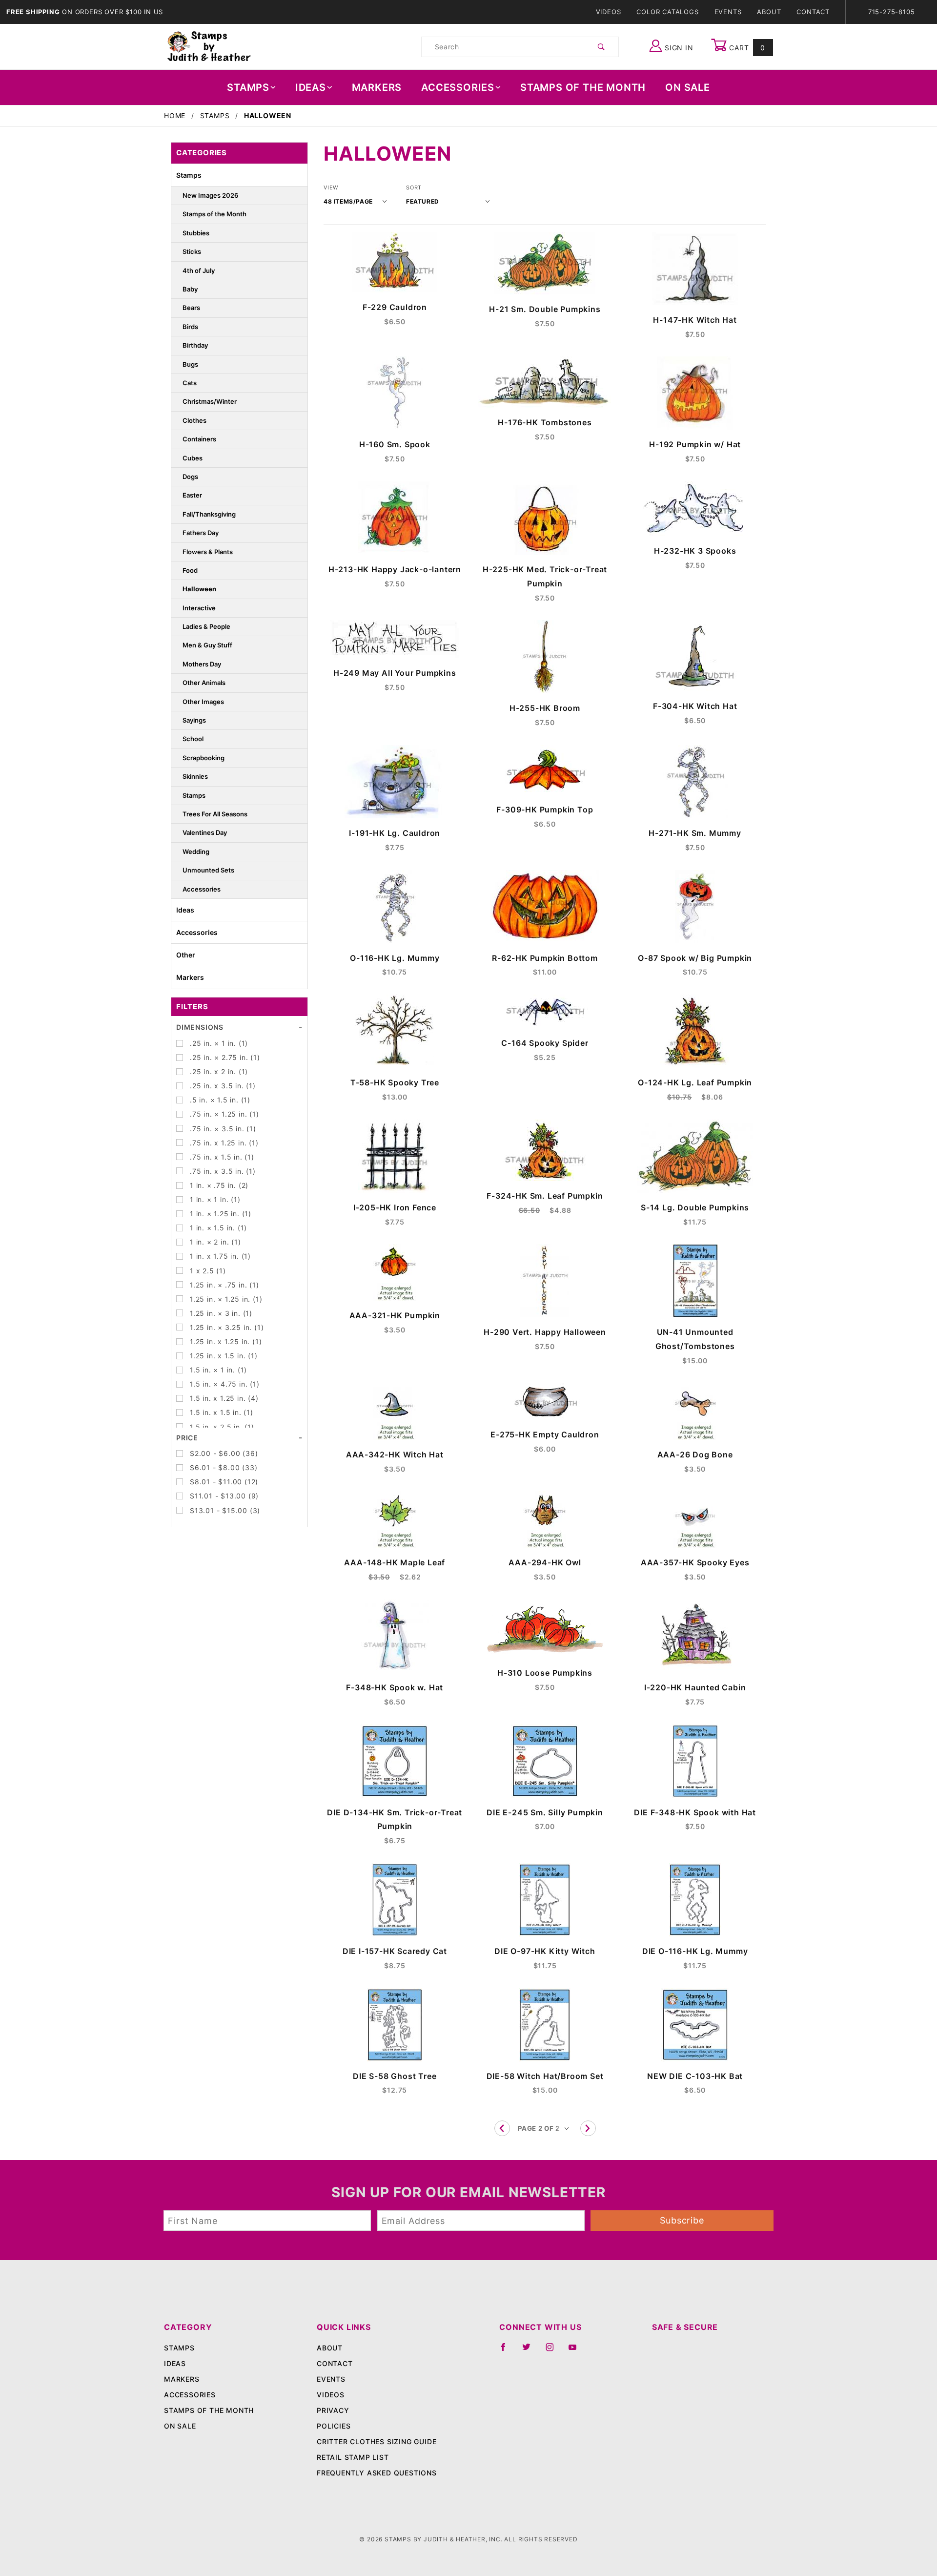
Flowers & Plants (208, 552)
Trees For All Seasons (215, 814)
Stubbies (196, 233)
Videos (609, 12)
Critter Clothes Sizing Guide (377, 2441)
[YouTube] (577, 2351)
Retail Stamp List (353, 2457)
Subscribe (682, 2220)
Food (190, 570)
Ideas (311, 87)
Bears (191, 308)
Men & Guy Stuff (207, 645)
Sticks (192, 251)
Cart (746, 48)
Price (187, 1438)
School (193, 739)
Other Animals (204, 683)
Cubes (193, 458)
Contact (813, 12)
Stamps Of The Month (583, 87)
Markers (377, 87)
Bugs (190, 364)
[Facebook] (507, 2351)
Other (186, 955)
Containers (199, 439)
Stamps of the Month (214, 214)
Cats (190, 383)
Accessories (458, 87)
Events (728, 12)
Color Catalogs (667, 12)
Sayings (194, 720)
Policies (334, 2426)
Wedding (196, 852)
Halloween (199, 589)
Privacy (333, 2410)
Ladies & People (206, 626)
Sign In (678, 48)
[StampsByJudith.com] (209, 46)
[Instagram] (554, 2351)
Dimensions (200, 1027)
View (331, 187)
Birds (190, 327)
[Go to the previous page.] (502, 2128)
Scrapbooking (204, 758)
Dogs (190, 477)
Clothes (194, 420)
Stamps (248, 87)
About (769, 12)
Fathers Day (201, 533)
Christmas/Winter (210, 401)
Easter (192, 495)
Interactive (199, 608)
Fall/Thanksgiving (209, 514)
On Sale (688, 87)
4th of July (199, 270)
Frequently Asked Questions (377, 2473)
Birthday (195, 345)
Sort (414, 187)
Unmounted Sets (208, 870)
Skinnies (195, 776)
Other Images (203, 702)
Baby (190, 289)
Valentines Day (205, 832)
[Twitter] (530, 2351)
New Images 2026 (210, 195)
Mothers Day (202, 664)
